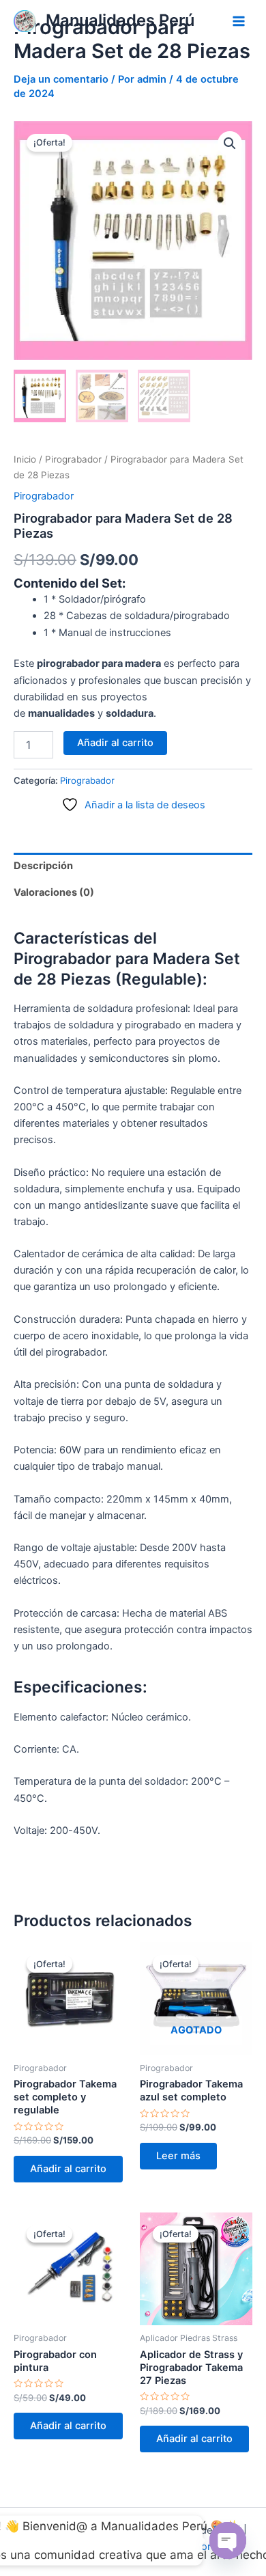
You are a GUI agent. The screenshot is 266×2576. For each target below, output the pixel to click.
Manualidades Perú (120, 20)
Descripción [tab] (43, 866)
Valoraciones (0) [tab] (54, 892)
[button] (230, 143)
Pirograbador (73, 459)
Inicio (25, 459)
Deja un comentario (61, 79)
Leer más (178, 2156)
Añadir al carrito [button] (68, 2169)
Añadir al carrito (115, 743)
